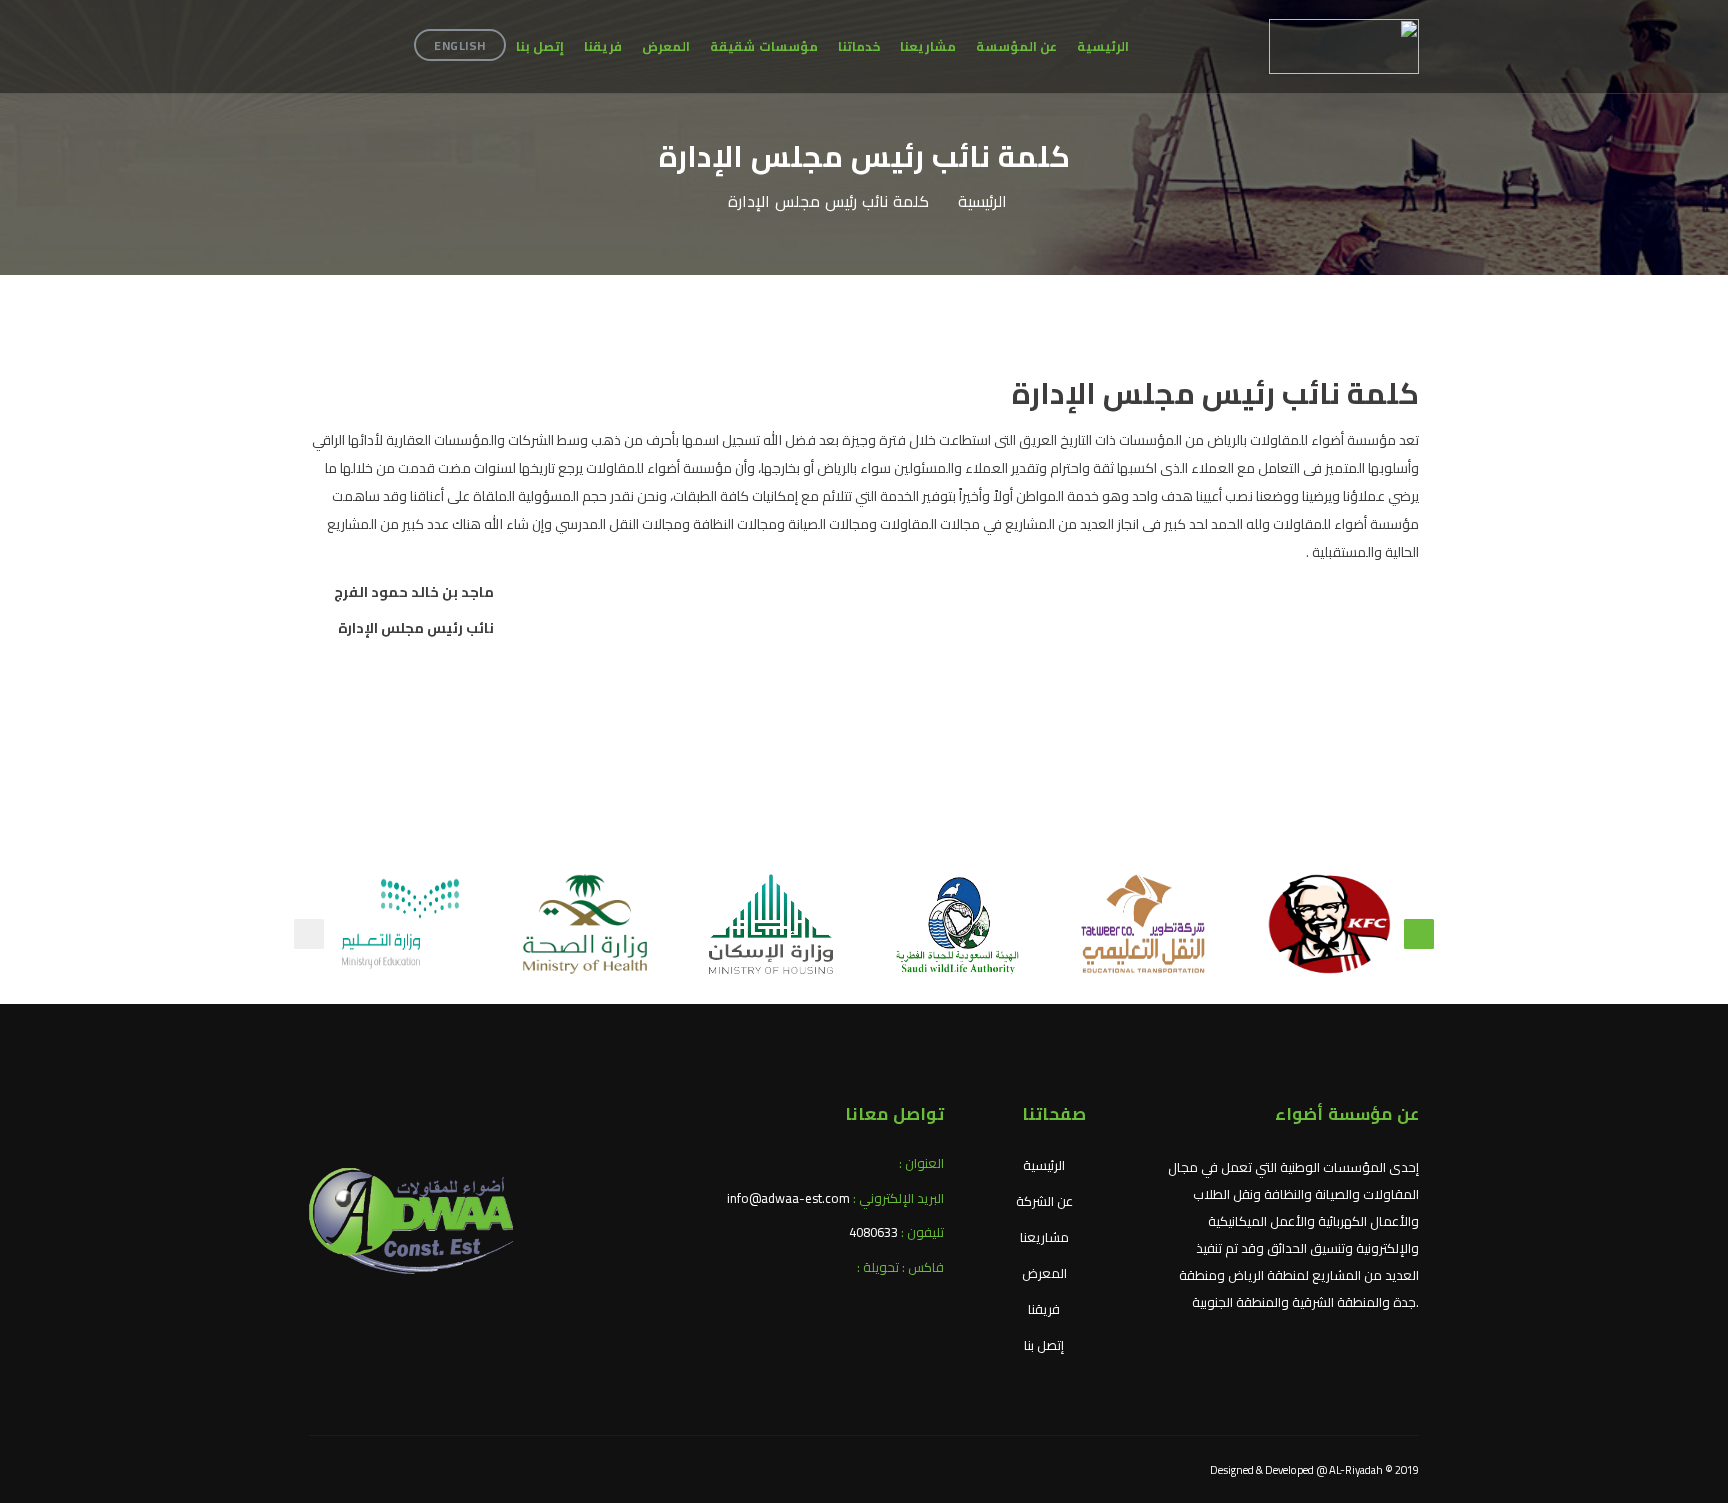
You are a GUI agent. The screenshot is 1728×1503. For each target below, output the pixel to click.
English (460, 45)
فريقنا (603, 46)
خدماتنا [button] (859, 46)
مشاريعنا (928, 46)
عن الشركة (1044, 1201)
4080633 (873, 1232)
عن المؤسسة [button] (1017, 46)
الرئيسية (1103, 46)
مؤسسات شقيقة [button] (764, 46)
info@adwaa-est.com (788, 1198)
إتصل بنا (540, 46)
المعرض (666, 46)
